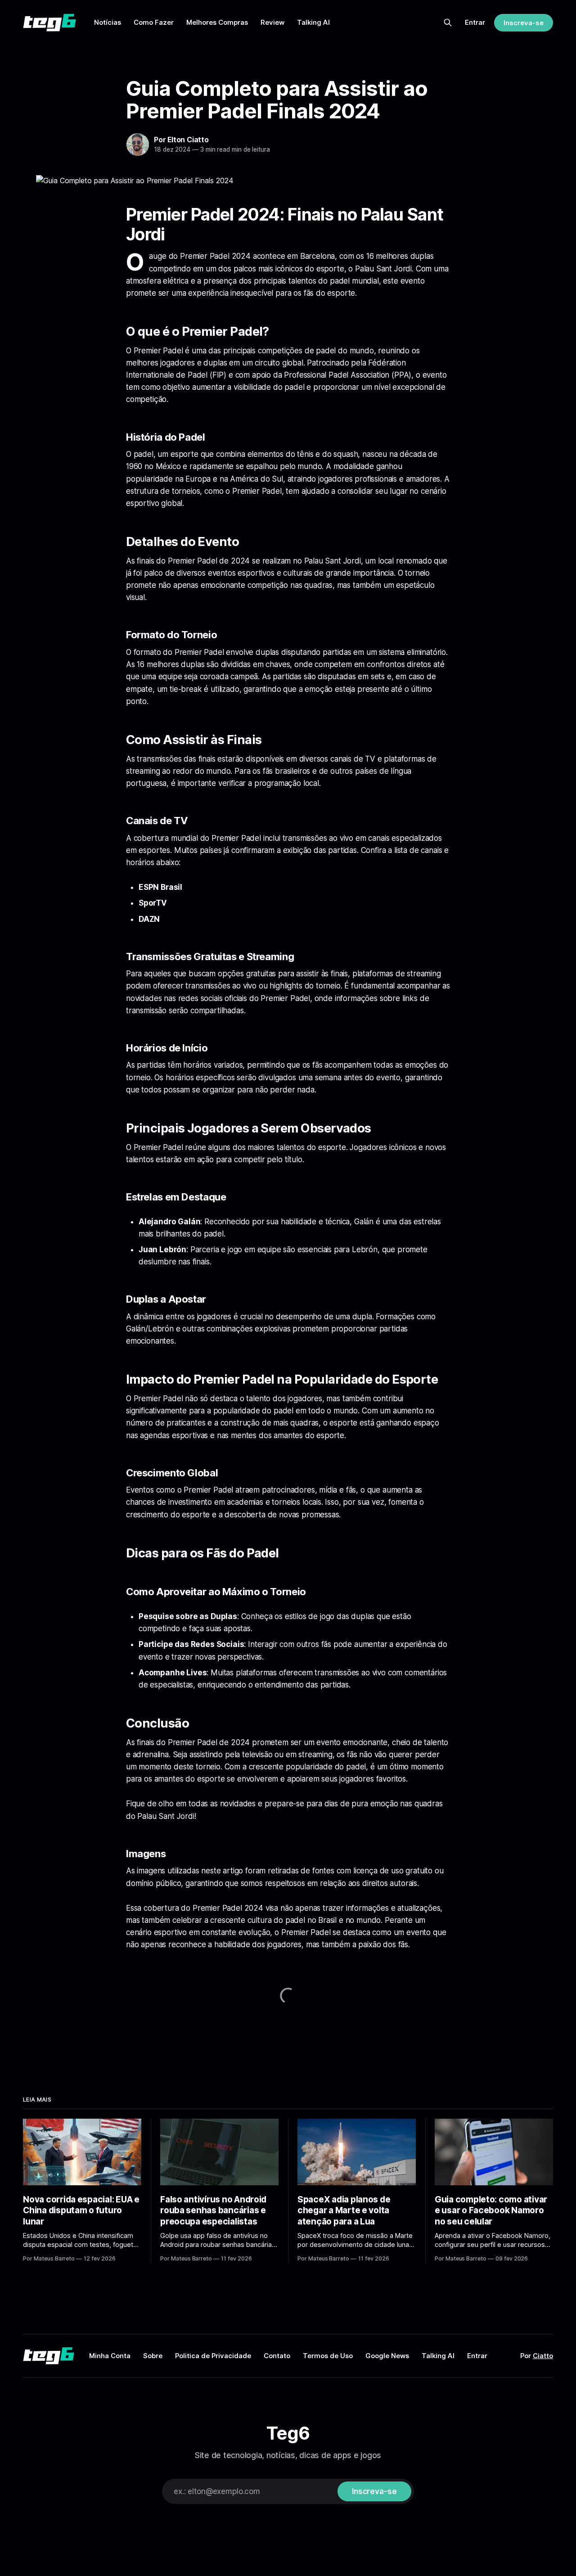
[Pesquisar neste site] (448, 23)
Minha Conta (110, 2356)
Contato (277, 2356)
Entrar (475, 22)
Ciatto (543, 2356)
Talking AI (313, 22)
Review (272, 22)
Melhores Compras (217, 22)
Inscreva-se (523, 23)
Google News (387, 2356)
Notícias (108, 22)
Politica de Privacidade (213, 2356)
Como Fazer (154, 22)
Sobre (153, 2356)
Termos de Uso (328, 2356)
